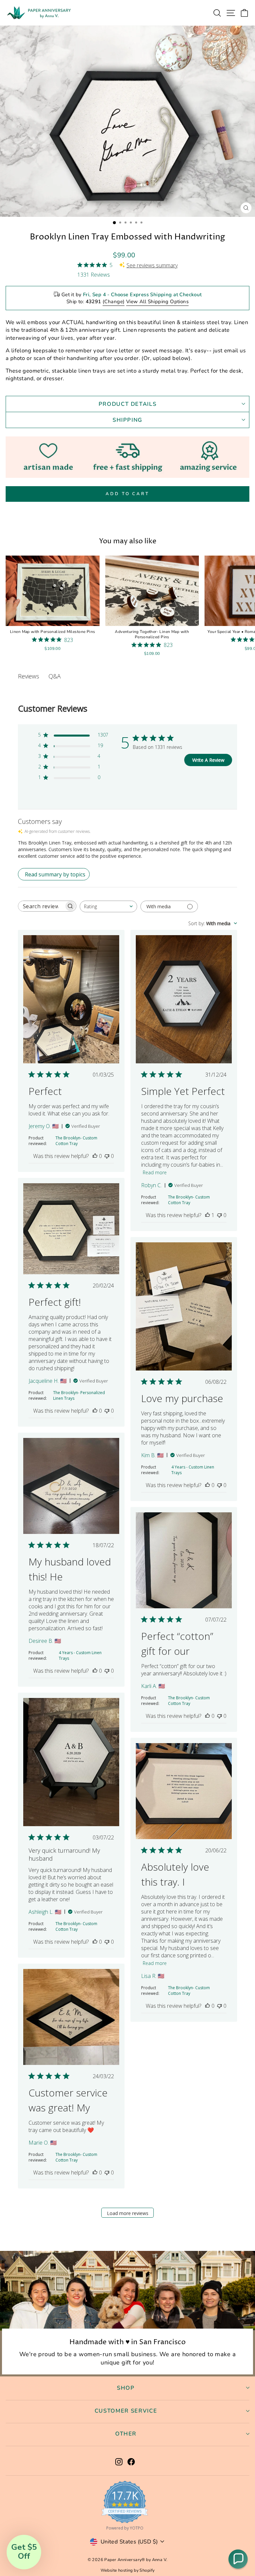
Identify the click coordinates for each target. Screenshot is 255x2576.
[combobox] (108, 906)
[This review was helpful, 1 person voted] (208, 1215)
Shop (126, 2388)
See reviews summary (152, 265)
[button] (238, 2559)
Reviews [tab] (29, 676)
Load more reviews (128, 2213)
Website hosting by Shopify (128, 2570)
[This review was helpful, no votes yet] (95, 1156)
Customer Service (126, 2411)
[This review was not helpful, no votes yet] (107, 1156)
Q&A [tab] (55, 676)
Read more (155, 1172)
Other (126, 2434)
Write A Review (208, 760)
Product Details (128, 404)
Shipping (127, 420)
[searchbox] (41, 906)
